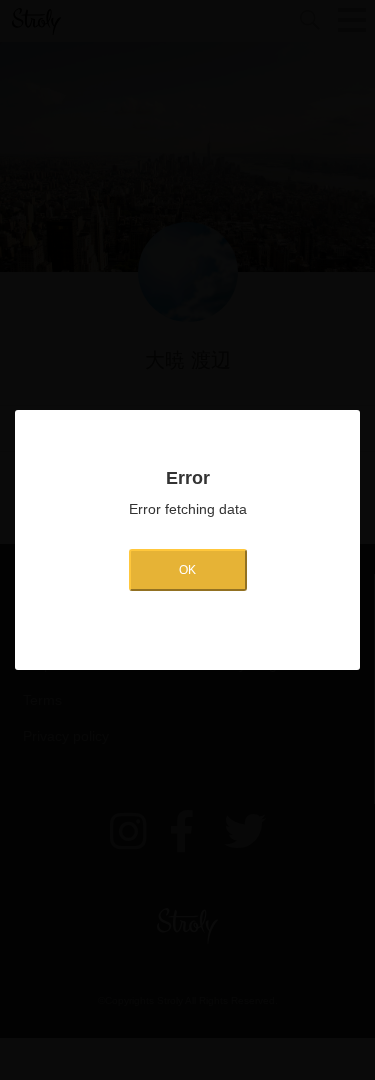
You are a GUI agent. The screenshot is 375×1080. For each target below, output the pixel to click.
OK (187, 570)
